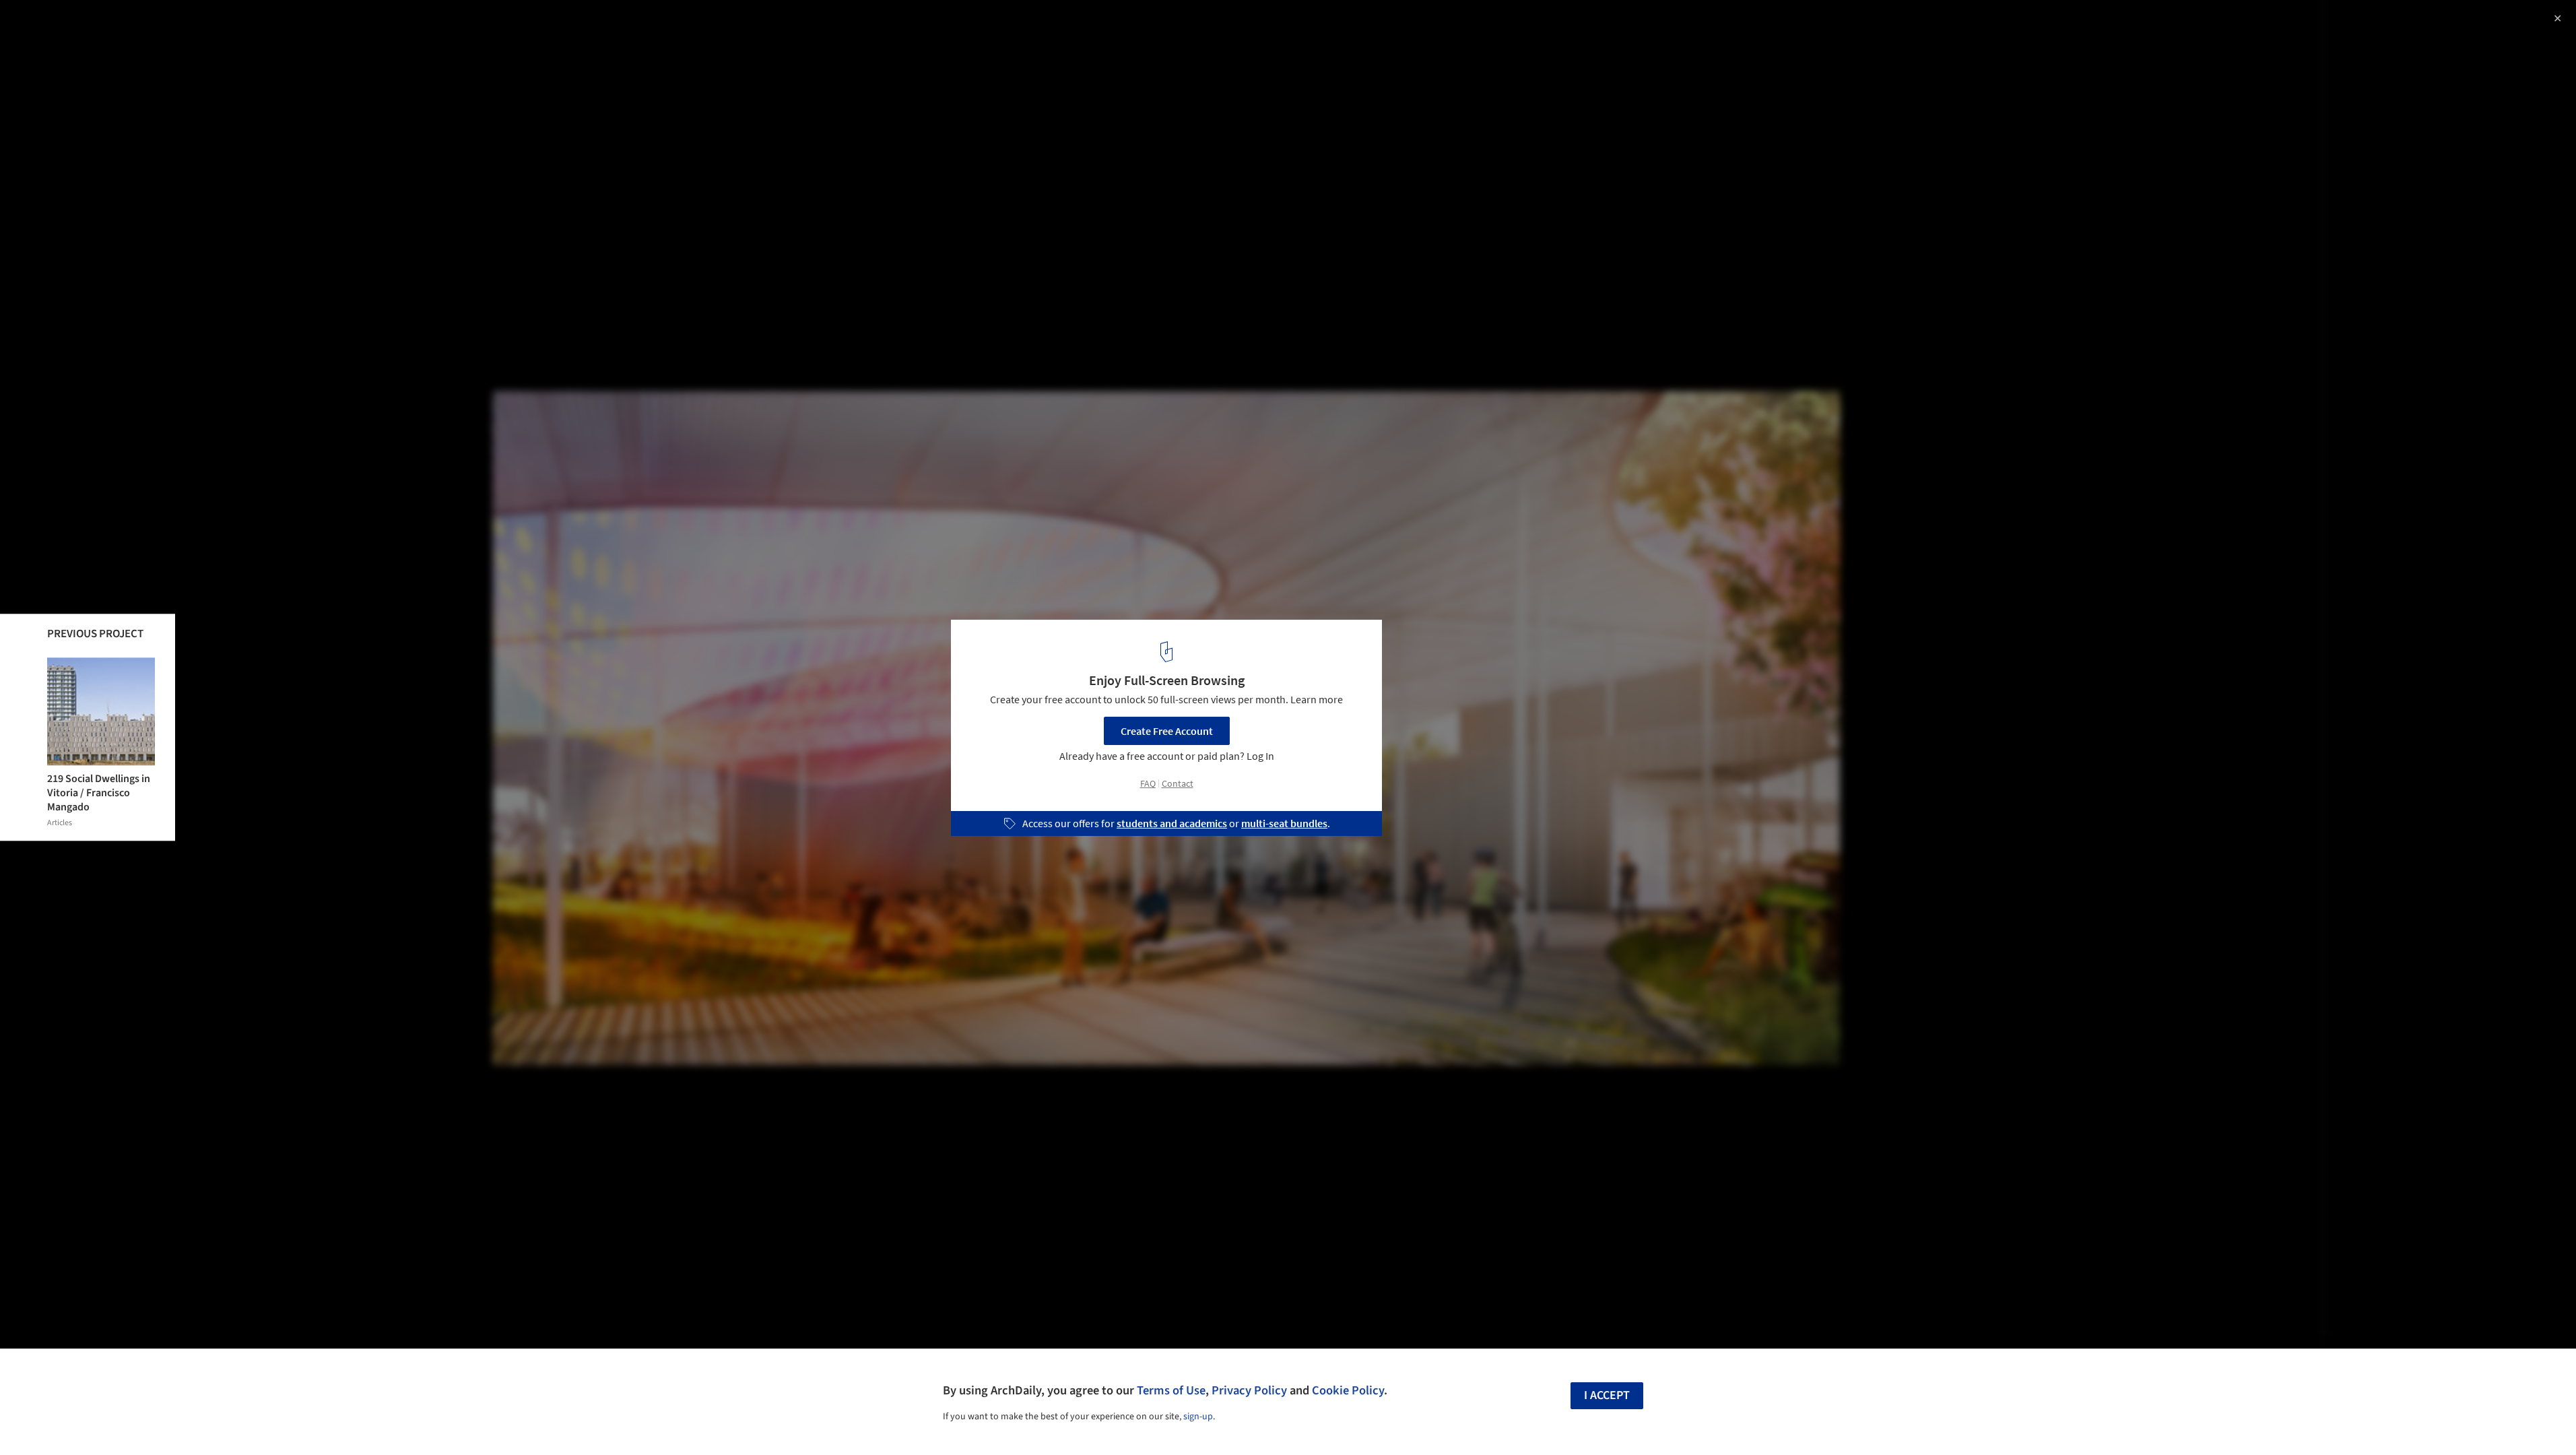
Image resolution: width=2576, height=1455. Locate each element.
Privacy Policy (1249, 1390)
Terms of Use (1171, 1390)
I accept (1607, 1395)
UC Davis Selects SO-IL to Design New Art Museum (183, 25)
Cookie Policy (1348, 1390)
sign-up (1198, 1417)
